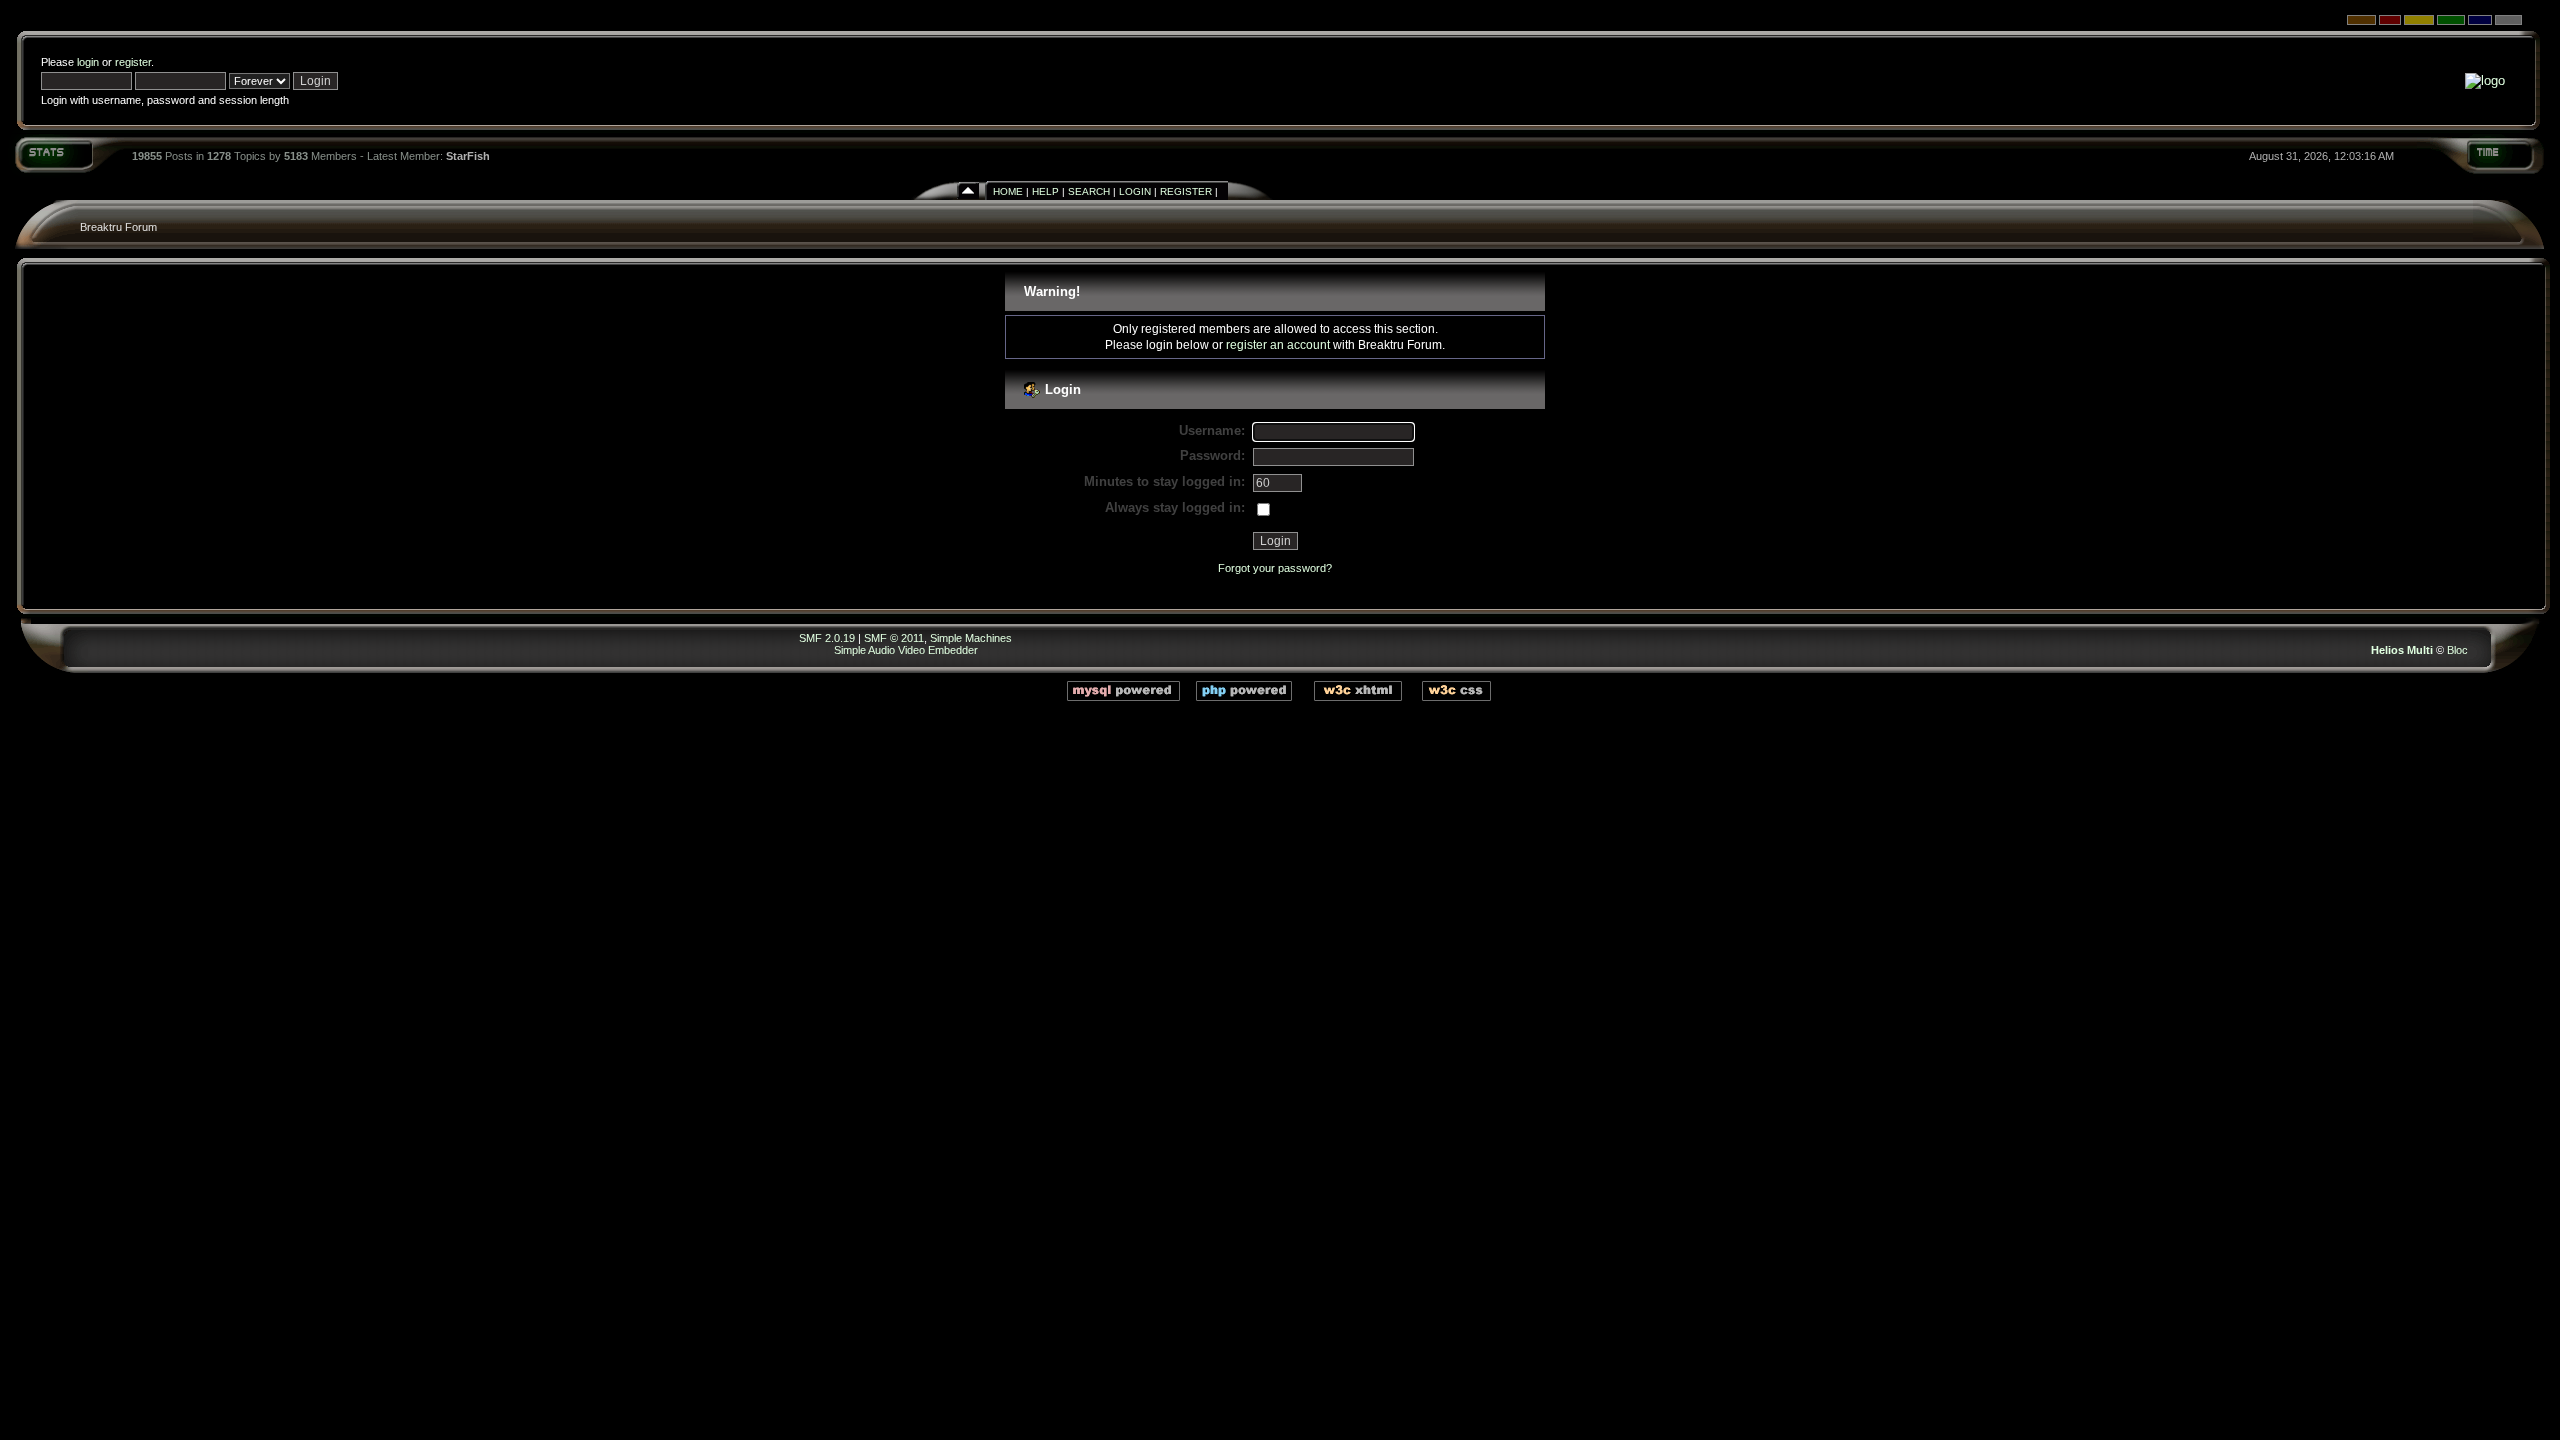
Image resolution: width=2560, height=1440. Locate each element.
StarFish (468, 156)
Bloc (2457, 650)
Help (1045, 191)
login (88, 62)
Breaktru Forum (118, 227)
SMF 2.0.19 (827, 638)
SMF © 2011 (894, 638)
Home (1008, 191)
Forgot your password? (1275, 568)
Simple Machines (971, 638)
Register (1186, 191)
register (133, 62)
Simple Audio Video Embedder (906, 650)
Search (1089, 191)
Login (1135, 191)
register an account (1278, 344)
